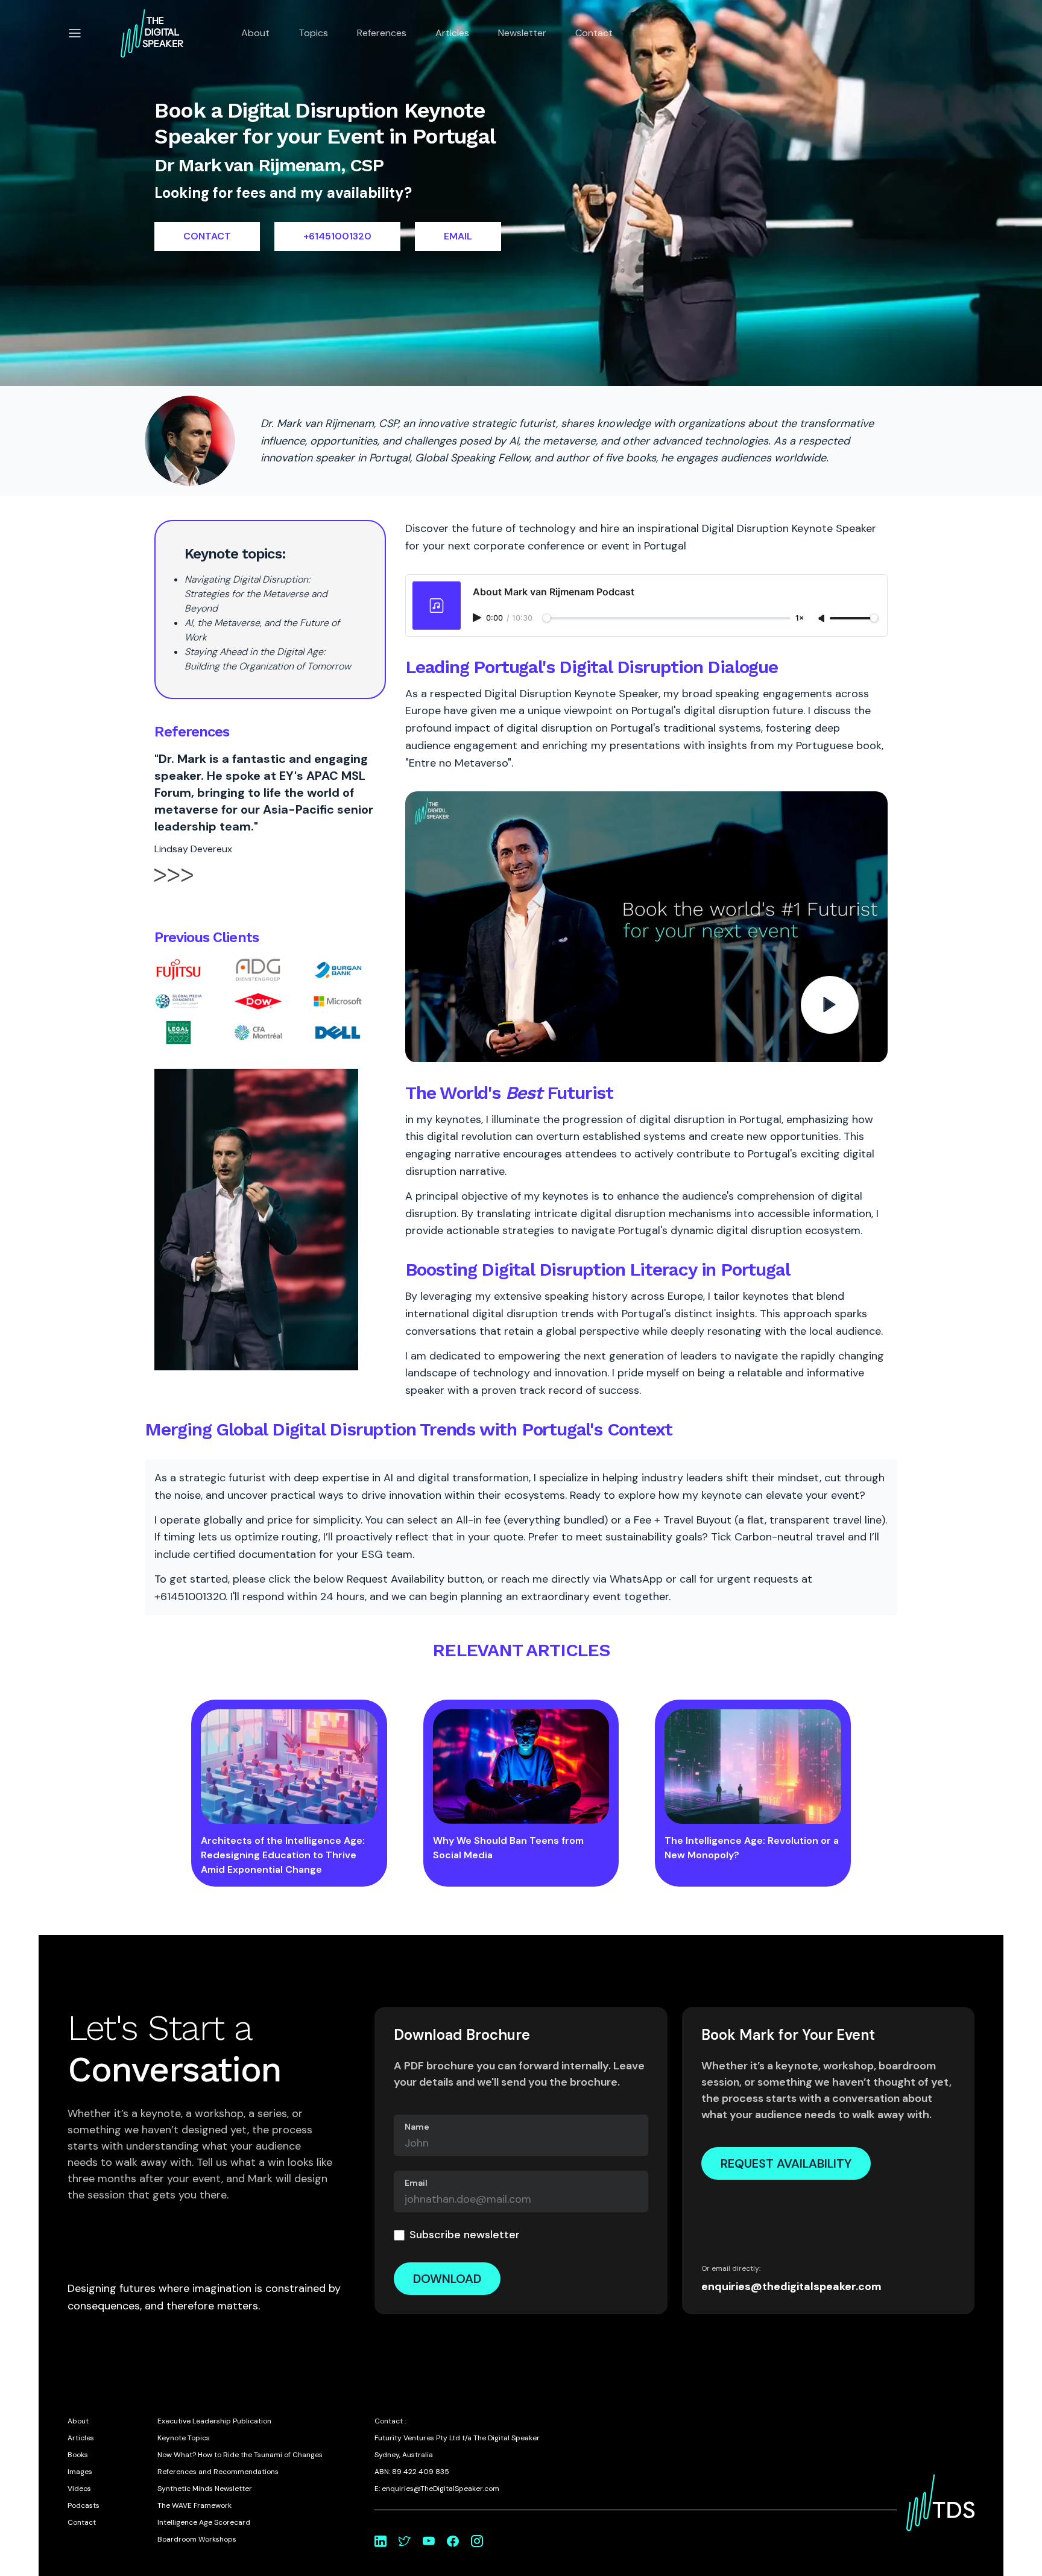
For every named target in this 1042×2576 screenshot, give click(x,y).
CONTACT (207, 236)
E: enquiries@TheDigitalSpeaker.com (437, 2489)
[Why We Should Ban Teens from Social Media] (521, 1767)
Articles (452, 33)
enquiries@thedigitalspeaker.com (791, 2286)
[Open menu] (75, 33)
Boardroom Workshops (197, 2539)
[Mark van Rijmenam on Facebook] (453, 2541)
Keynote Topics (184, 2438)
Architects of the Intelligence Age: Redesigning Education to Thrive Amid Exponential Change (283, 1855)
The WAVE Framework (194, 2505)
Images (80, 2472)
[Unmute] (823, 619)
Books (78, 2455)
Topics (313, 33)
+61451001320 (337, 236)
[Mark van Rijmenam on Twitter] (405, 2541)
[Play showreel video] (646, 927)
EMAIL (458, 236)
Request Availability (786, 2163)
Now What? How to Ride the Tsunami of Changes (240, 2455)
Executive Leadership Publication (214, 2421)
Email (416, 2183)
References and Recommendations (218, 2472)
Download (447, 2279)
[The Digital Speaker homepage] (152, 33)
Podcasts (84, 2505)
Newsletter (522, 33)
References (382, 33)
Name (417, 2127)
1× (800, 619)
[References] (174, 885)
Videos (79, 2489)
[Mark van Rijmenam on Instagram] (477, 2541)
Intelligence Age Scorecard (204, 2522)
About (255, 33)
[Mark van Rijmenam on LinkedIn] (380, 2541)
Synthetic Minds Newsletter (205, 2489)
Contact (594, 33)
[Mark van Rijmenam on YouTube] (429, 2541)
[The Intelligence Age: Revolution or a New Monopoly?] (753, 1767)
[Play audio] (478, 618)
